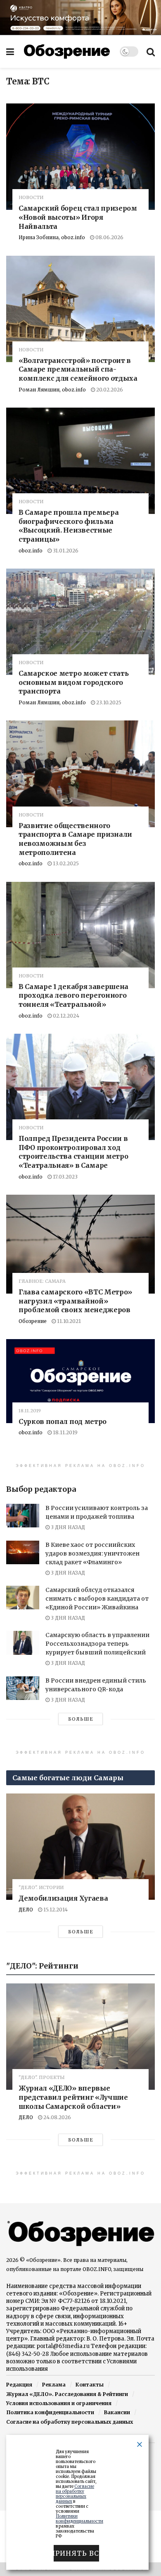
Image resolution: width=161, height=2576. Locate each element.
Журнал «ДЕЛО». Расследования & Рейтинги (67, 2394)
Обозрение (33, 1321)
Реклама (54, 2385)
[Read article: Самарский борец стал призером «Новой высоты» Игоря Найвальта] (80, 157)
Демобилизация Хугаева (63, 1898)
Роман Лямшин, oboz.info (52, 390)
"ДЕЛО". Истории (41, 1888)
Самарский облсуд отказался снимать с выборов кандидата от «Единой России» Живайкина (97, 1599)
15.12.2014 (55, 1910)
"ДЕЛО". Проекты (42, 2078)
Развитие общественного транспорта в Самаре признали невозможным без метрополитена (75, 839)
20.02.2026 (109, 390)
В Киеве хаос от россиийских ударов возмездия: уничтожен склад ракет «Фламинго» (92, 1553)
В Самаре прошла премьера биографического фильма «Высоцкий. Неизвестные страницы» (69, 526)
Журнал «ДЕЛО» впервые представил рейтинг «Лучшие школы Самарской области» (73, 2097)
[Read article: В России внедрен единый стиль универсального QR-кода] (23, 1688)
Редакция (19, 2385)
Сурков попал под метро (63, 1421)
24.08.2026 (57, 2117)
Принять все (76, 2553)
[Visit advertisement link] (80, 17)
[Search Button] (151, 52)
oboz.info (31, 551)
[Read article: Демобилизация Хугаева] (80, 1847)
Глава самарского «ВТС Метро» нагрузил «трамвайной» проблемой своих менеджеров (75, 1301)
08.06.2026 (109, 237)
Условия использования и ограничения (59, 2403)
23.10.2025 (108, 702)
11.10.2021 (68, 1321)
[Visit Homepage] (67, 52)
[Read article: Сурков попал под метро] (80, 1381)
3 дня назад (67, 1527)
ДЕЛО (26, 1910)
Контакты (90, 2385)
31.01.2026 (65, 551)
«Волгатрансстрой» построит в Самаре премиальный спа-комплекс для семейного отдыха (78, 369)
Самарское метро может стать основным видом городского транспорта (73, 682)
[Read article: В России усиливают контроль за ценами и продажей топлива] (23, 1516)
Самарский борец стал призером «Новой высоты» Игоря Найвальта (78, 217)
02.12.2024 (65, 1016)
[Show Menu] (10, 52)
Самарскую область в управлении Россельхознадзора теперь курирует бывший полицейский (97, 1644)
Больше (81, 1719)
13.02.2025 (65, 863)
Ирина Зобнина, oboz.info (52, 237)
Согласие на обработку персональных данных (70, 2422)
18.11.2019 (30, 1411)
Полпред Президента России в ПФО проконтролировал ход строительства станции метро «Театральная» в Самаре (73, 1152)
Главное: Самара (42, 1281)
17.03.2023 (65, 1177)
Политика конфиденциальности (50, 2412)
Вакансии (117, 2412)
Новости (31, 198)
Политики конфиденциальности (79, 2519)
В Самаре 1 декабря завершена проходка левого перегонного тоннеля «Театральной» (73, 995)
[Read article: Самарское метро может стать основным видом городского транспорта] (80, 622)
